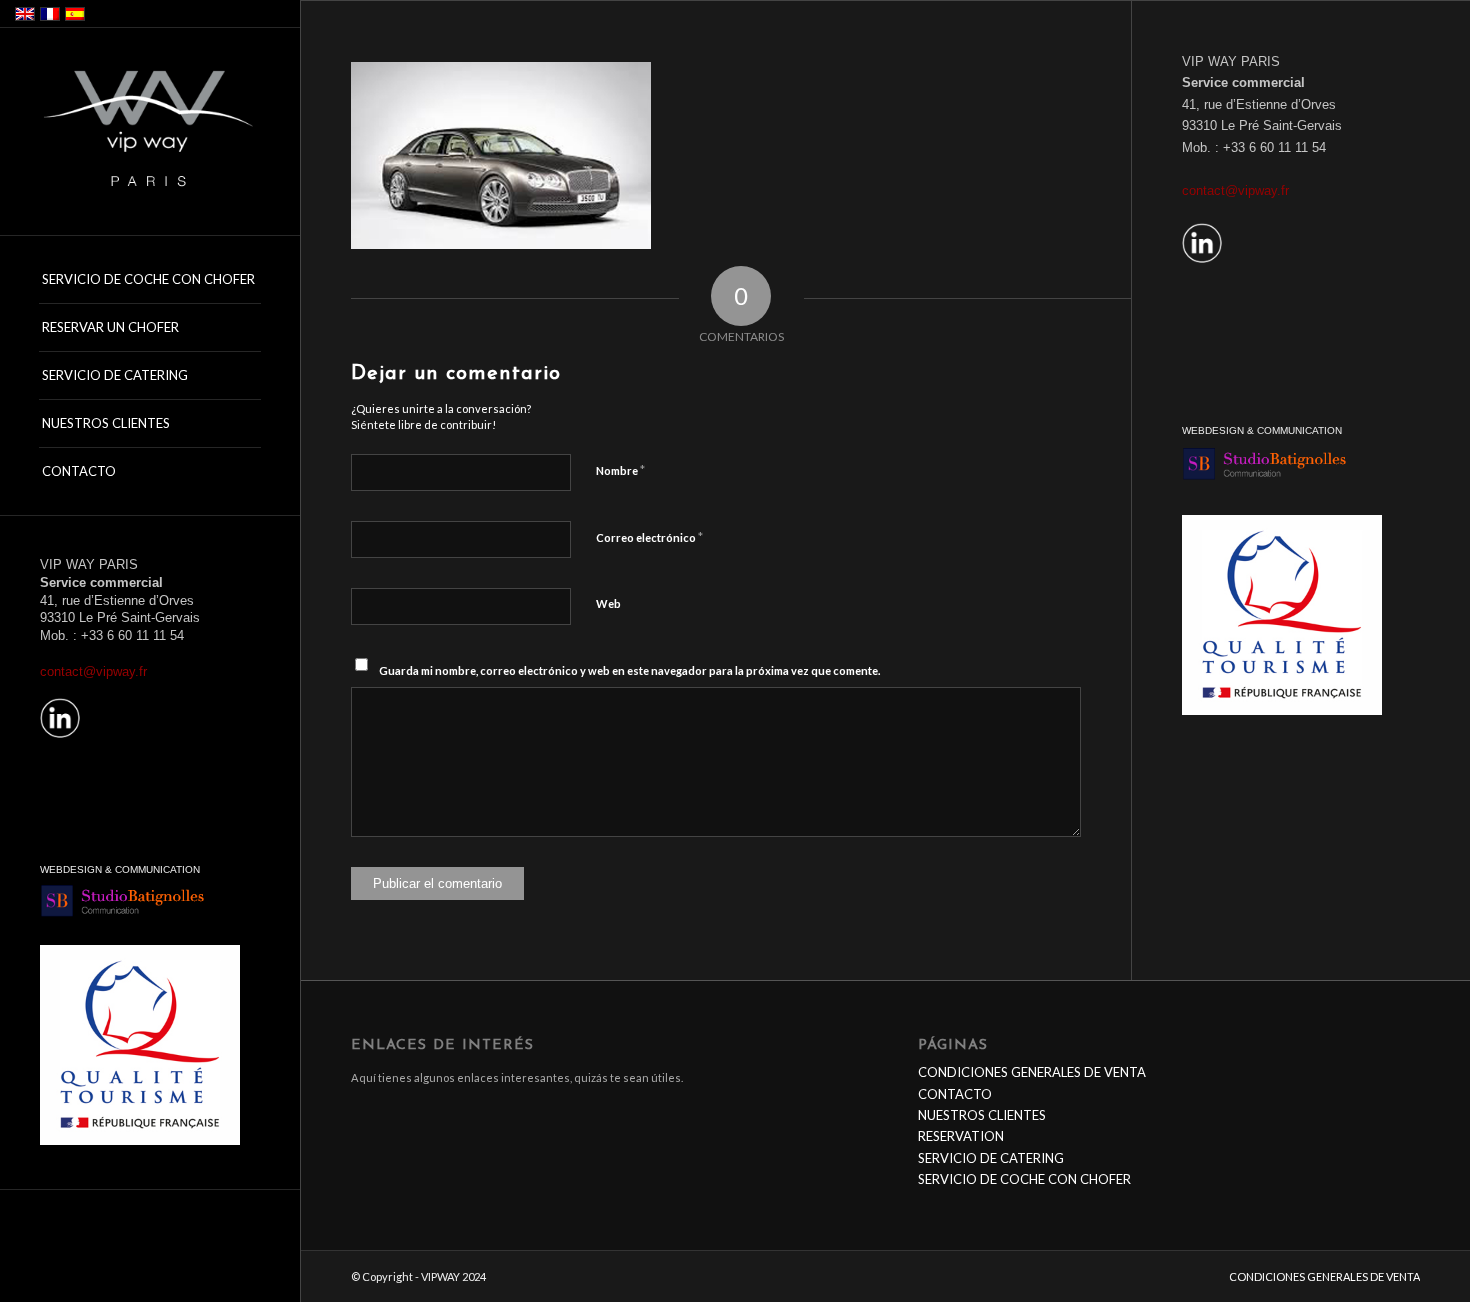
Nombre (620, 470)
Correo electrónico (649, 537)
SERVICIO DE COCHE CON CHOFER (1024, 1179)
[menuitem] (150, 280)
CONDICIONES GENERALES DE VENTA (1032, 1072)
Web (608, 603)
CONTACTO (955, 1094)
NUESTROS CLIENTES (982, 1115)
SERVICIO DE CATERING (991, 1158)
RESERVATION (961, 1136)
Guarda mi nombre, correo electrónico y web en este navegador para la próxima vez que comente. (629, 670)
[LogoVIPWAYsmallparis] (150, 132)
